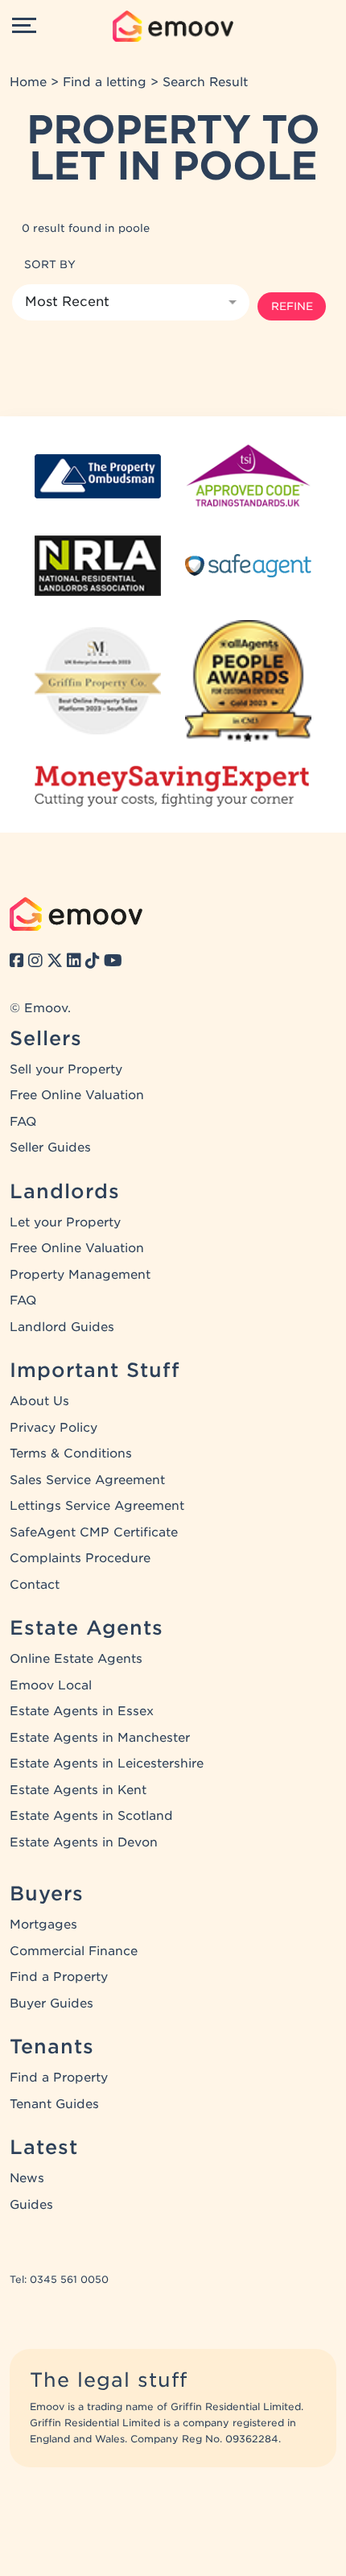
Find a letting (105, 82)
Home (28, 82)
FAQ (23, 1122)
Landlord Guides (62, 1327)
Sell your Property (66, 1069)
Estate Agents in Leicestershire (107, 1764)
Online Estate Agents (76, 1659)
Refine (292, 306)
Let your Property (65, 1222)
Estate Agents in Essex (82, 1711)
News (27, 2178)
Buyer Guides (51, 2003)
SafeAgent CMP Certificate (94, 1532)
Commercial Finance (74, 1951)
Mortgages (43, 1925)
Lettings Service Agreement (97, 1506)
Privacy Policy (54, 1428)
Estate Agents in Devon (84, 1842)
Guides (31, 2205)
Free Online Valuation (77, 1095)
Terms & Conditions (71, 1453)
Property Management (80, 1275)
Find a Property (59, 1977)
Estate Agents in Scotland (91, 1816)
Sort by (50, 264)
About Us (39, 1401)
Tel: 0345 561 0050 (59, 2279)
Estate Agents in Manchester (100, 1738)
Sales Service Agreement (87, 1480)
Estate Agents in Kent (78, 1790)
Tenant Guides (54, 2104)
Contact (35, 1585)
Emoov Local (51, 1685)
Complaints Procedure (80, 1558)
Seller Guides (50, 1147)
